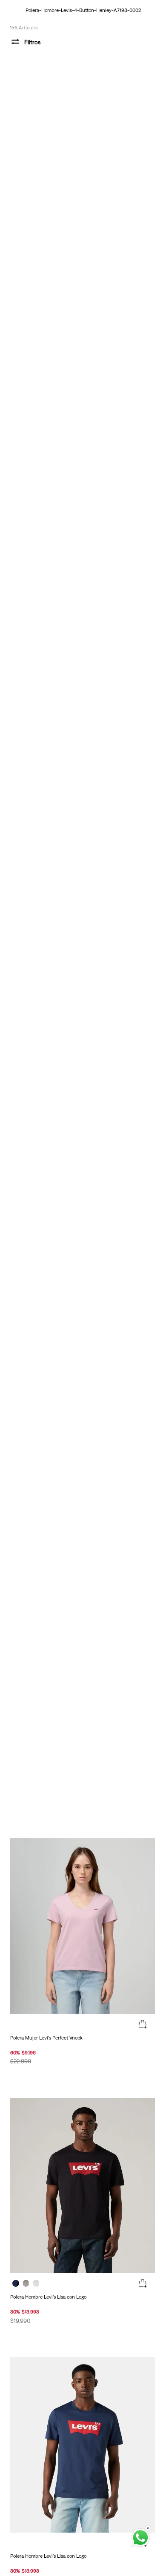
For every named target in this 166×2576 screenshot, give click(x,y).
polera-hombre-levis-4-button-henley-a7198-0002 (83, 10)
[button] (143, 2025)
